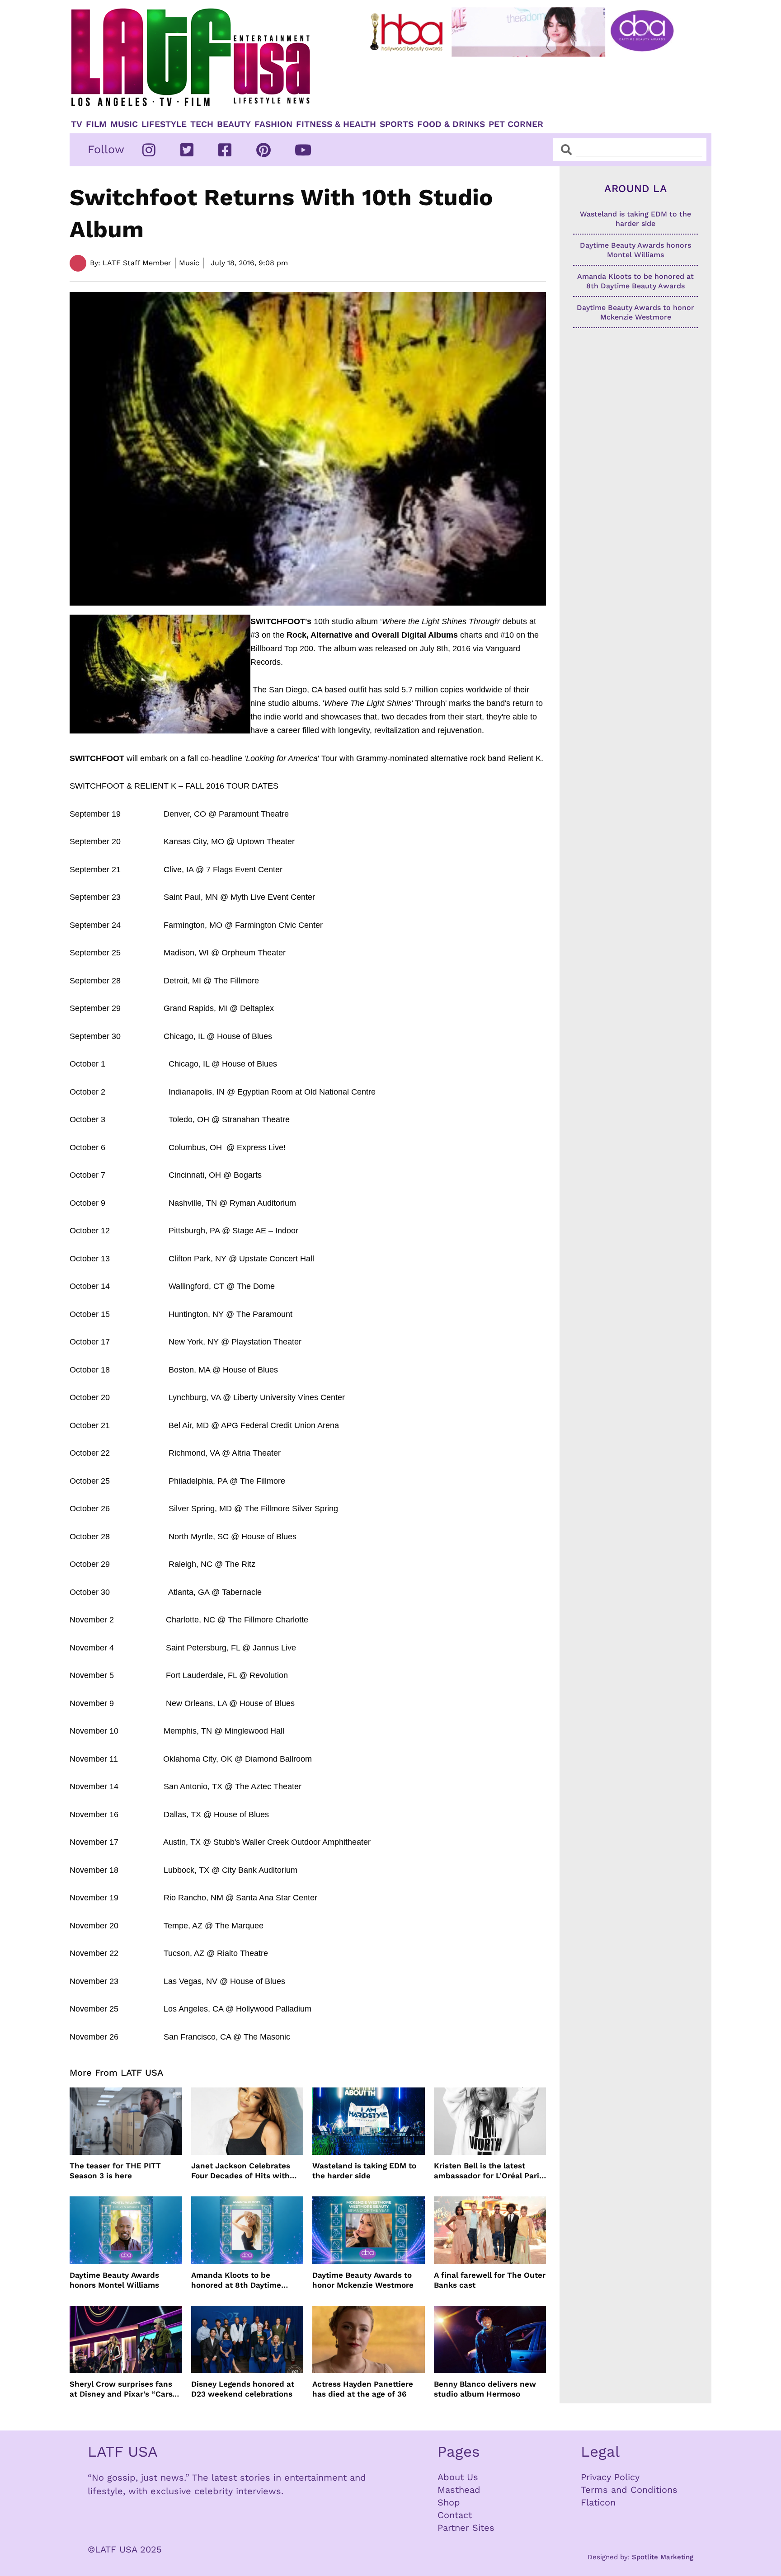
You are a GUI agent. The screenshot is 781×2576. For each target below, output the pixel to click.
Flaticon (598, 2502)
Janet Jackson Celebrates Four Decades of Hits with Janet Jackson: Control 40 (241, 2171)
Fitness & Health (336, 124)
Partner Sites (466, 2528)
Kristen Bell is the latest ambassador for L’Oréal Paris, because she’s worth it (490, 2171)
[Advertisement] (529, 85)
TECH (202, 124)
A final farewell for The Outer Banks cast (490, 2280)
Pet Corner (516, 124)
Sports (397, 124)
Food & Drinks (451, 124)
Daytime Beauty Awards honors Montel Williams (114, 2280)
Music (124, 124)
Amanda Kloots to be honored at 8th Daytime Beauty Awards (236, 2280)
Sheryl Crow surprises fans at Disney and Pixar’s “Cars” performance (123, 2389)
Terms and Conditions (629, 2490)
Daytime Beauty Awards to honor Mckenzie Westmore (363, 2280)
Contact (455, 2515)
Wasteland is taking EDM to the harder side (364, 2171)
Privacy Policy (610, 2477)
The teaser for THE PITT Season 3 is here (115, 2171)
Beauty (234, 124)
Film (96, 124)
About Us (458, 2477)
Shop (449, 2502)
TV (77, 124)
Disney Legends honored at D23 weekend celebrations (243, 2389)
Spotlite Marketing (663, 2557)
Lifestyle (164, 124)
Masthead (459, 2490)
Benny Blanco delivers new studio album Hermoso (485, 2389)
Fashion (273, 124)
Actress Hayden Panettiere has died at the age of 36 (363, 2389)
